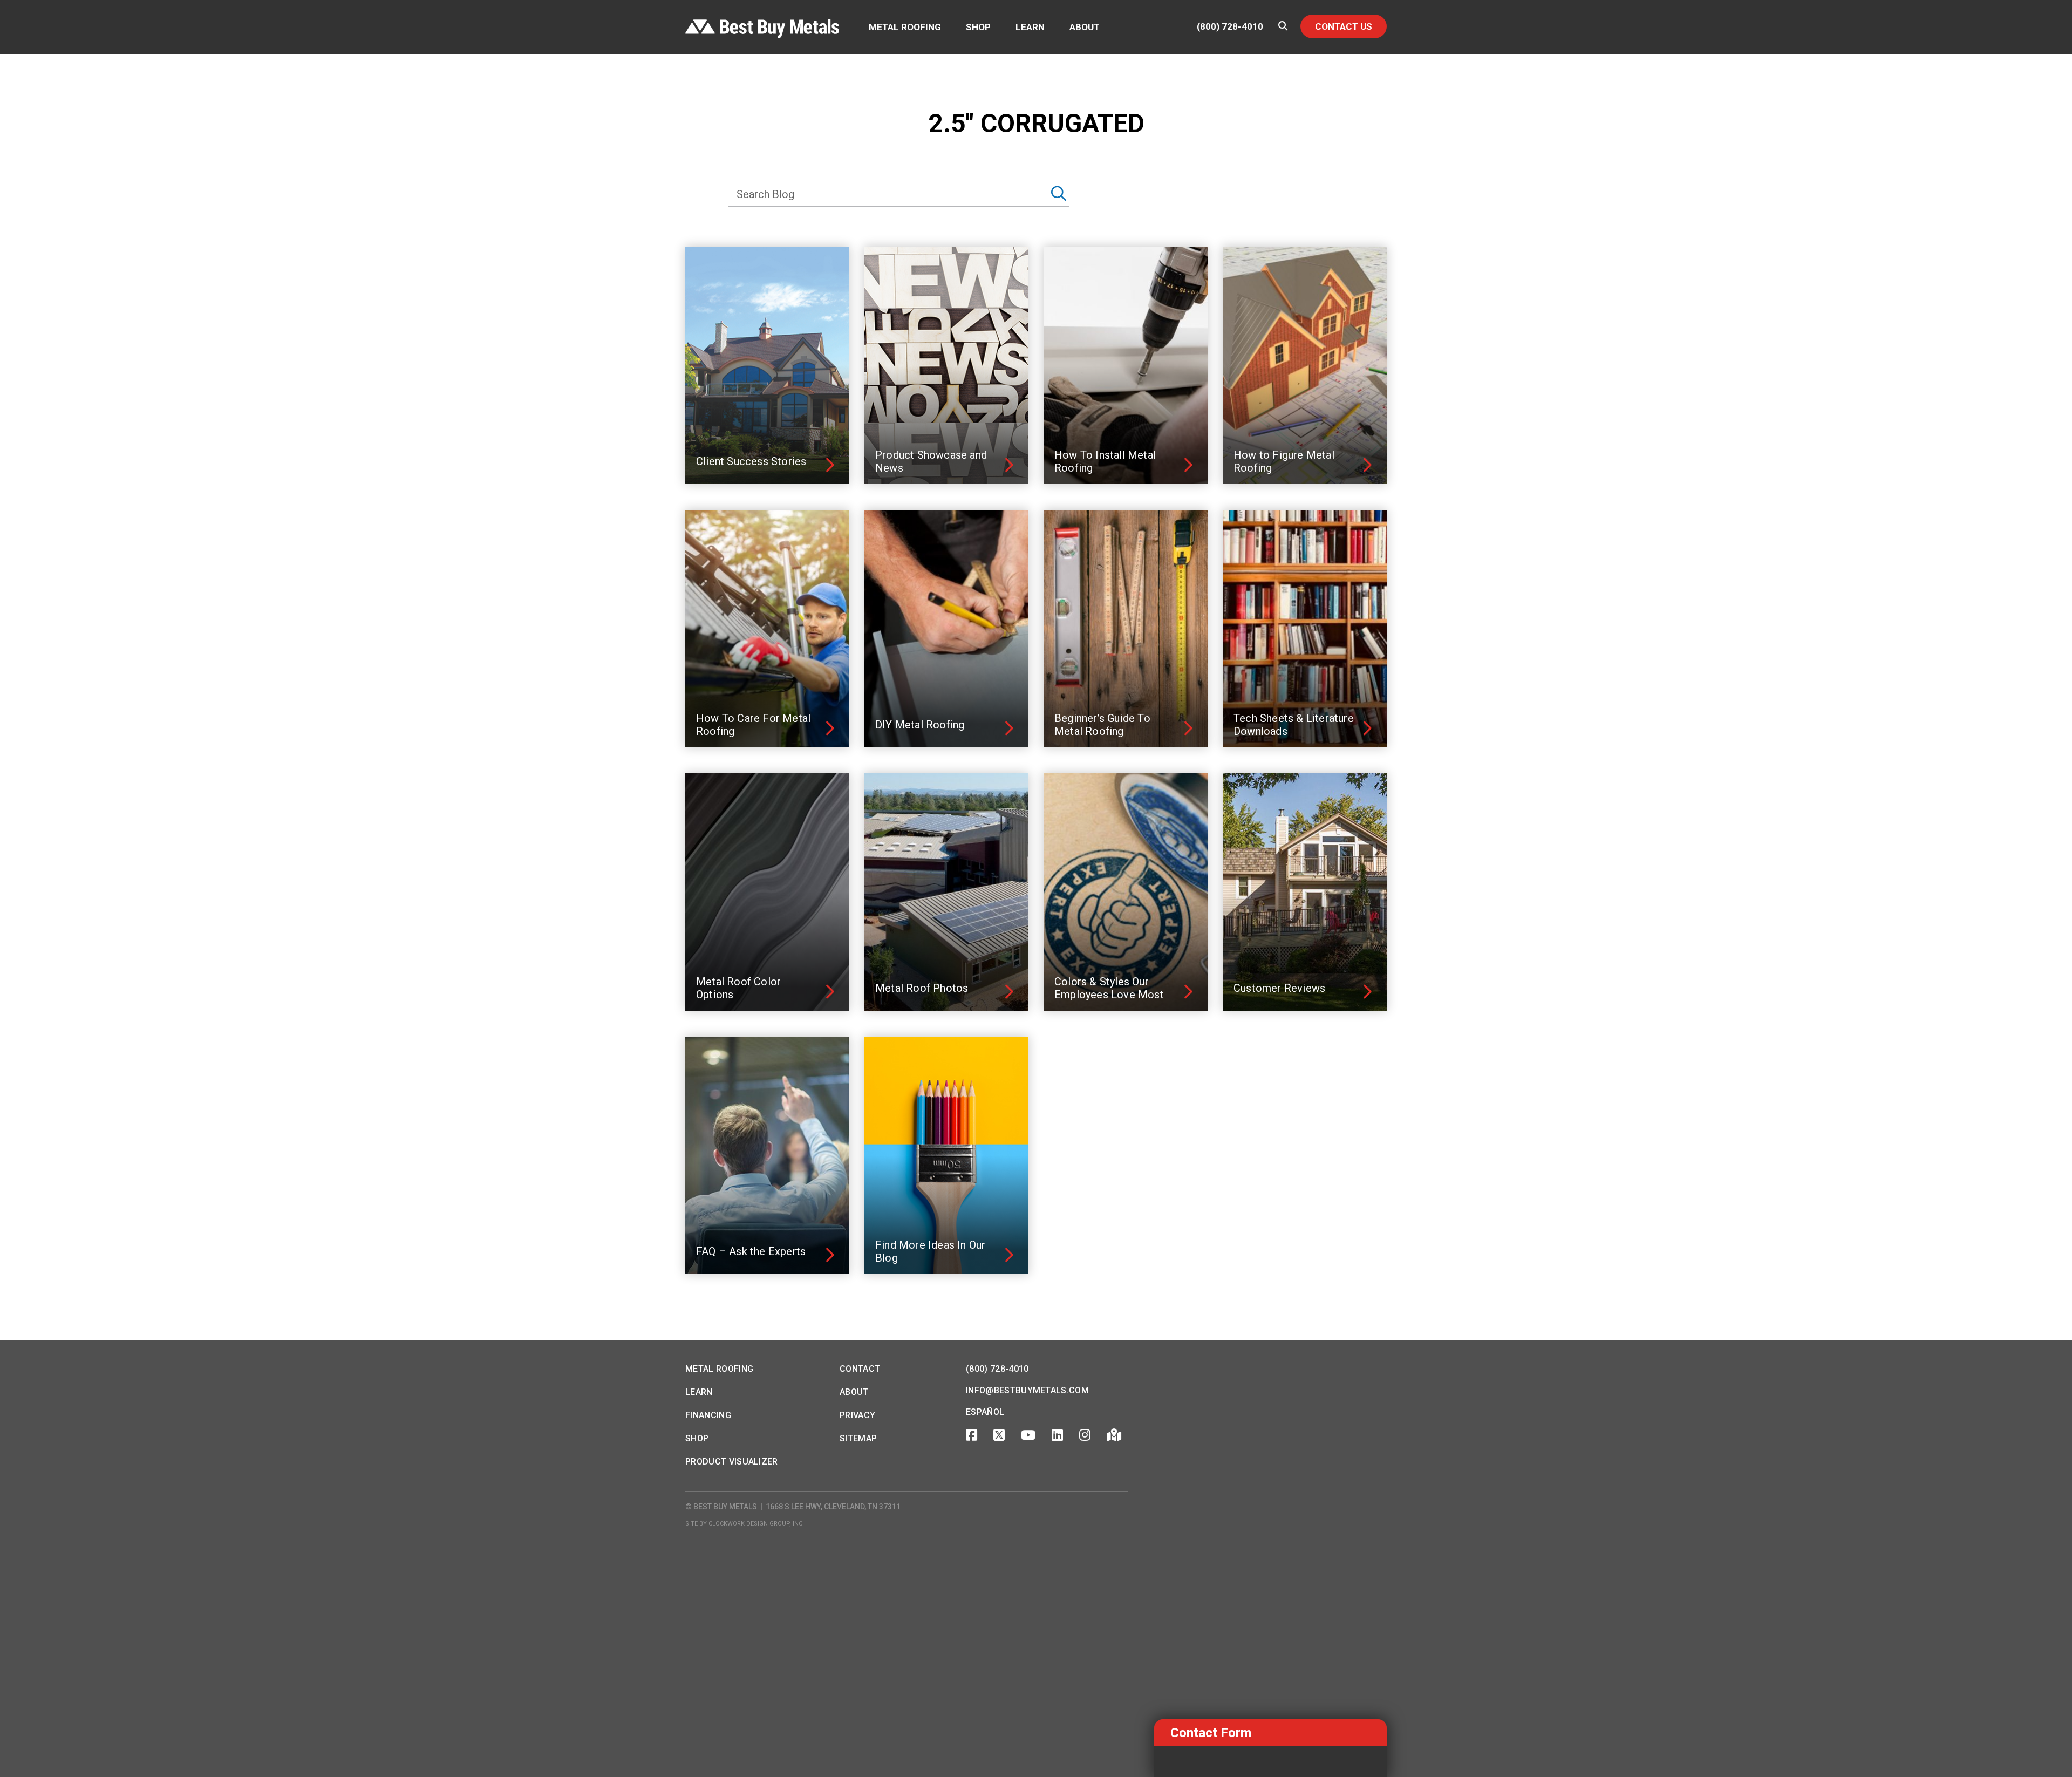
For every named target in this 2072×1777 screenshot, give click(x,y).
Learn (1030, 27)
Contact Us (1344, 26)
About (1085, 27)
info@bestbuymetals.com (1027, 1390)
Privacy (857, 1415)
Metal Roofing (905, 27)
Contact (860, 1369)
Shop (978, 27)
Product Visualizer (732, 1462)
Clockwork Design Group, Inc (755, 1524)
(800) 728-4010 (1230, 27)
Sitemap (858, 1438)
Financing (708, 1415)
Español (985, 1412)
